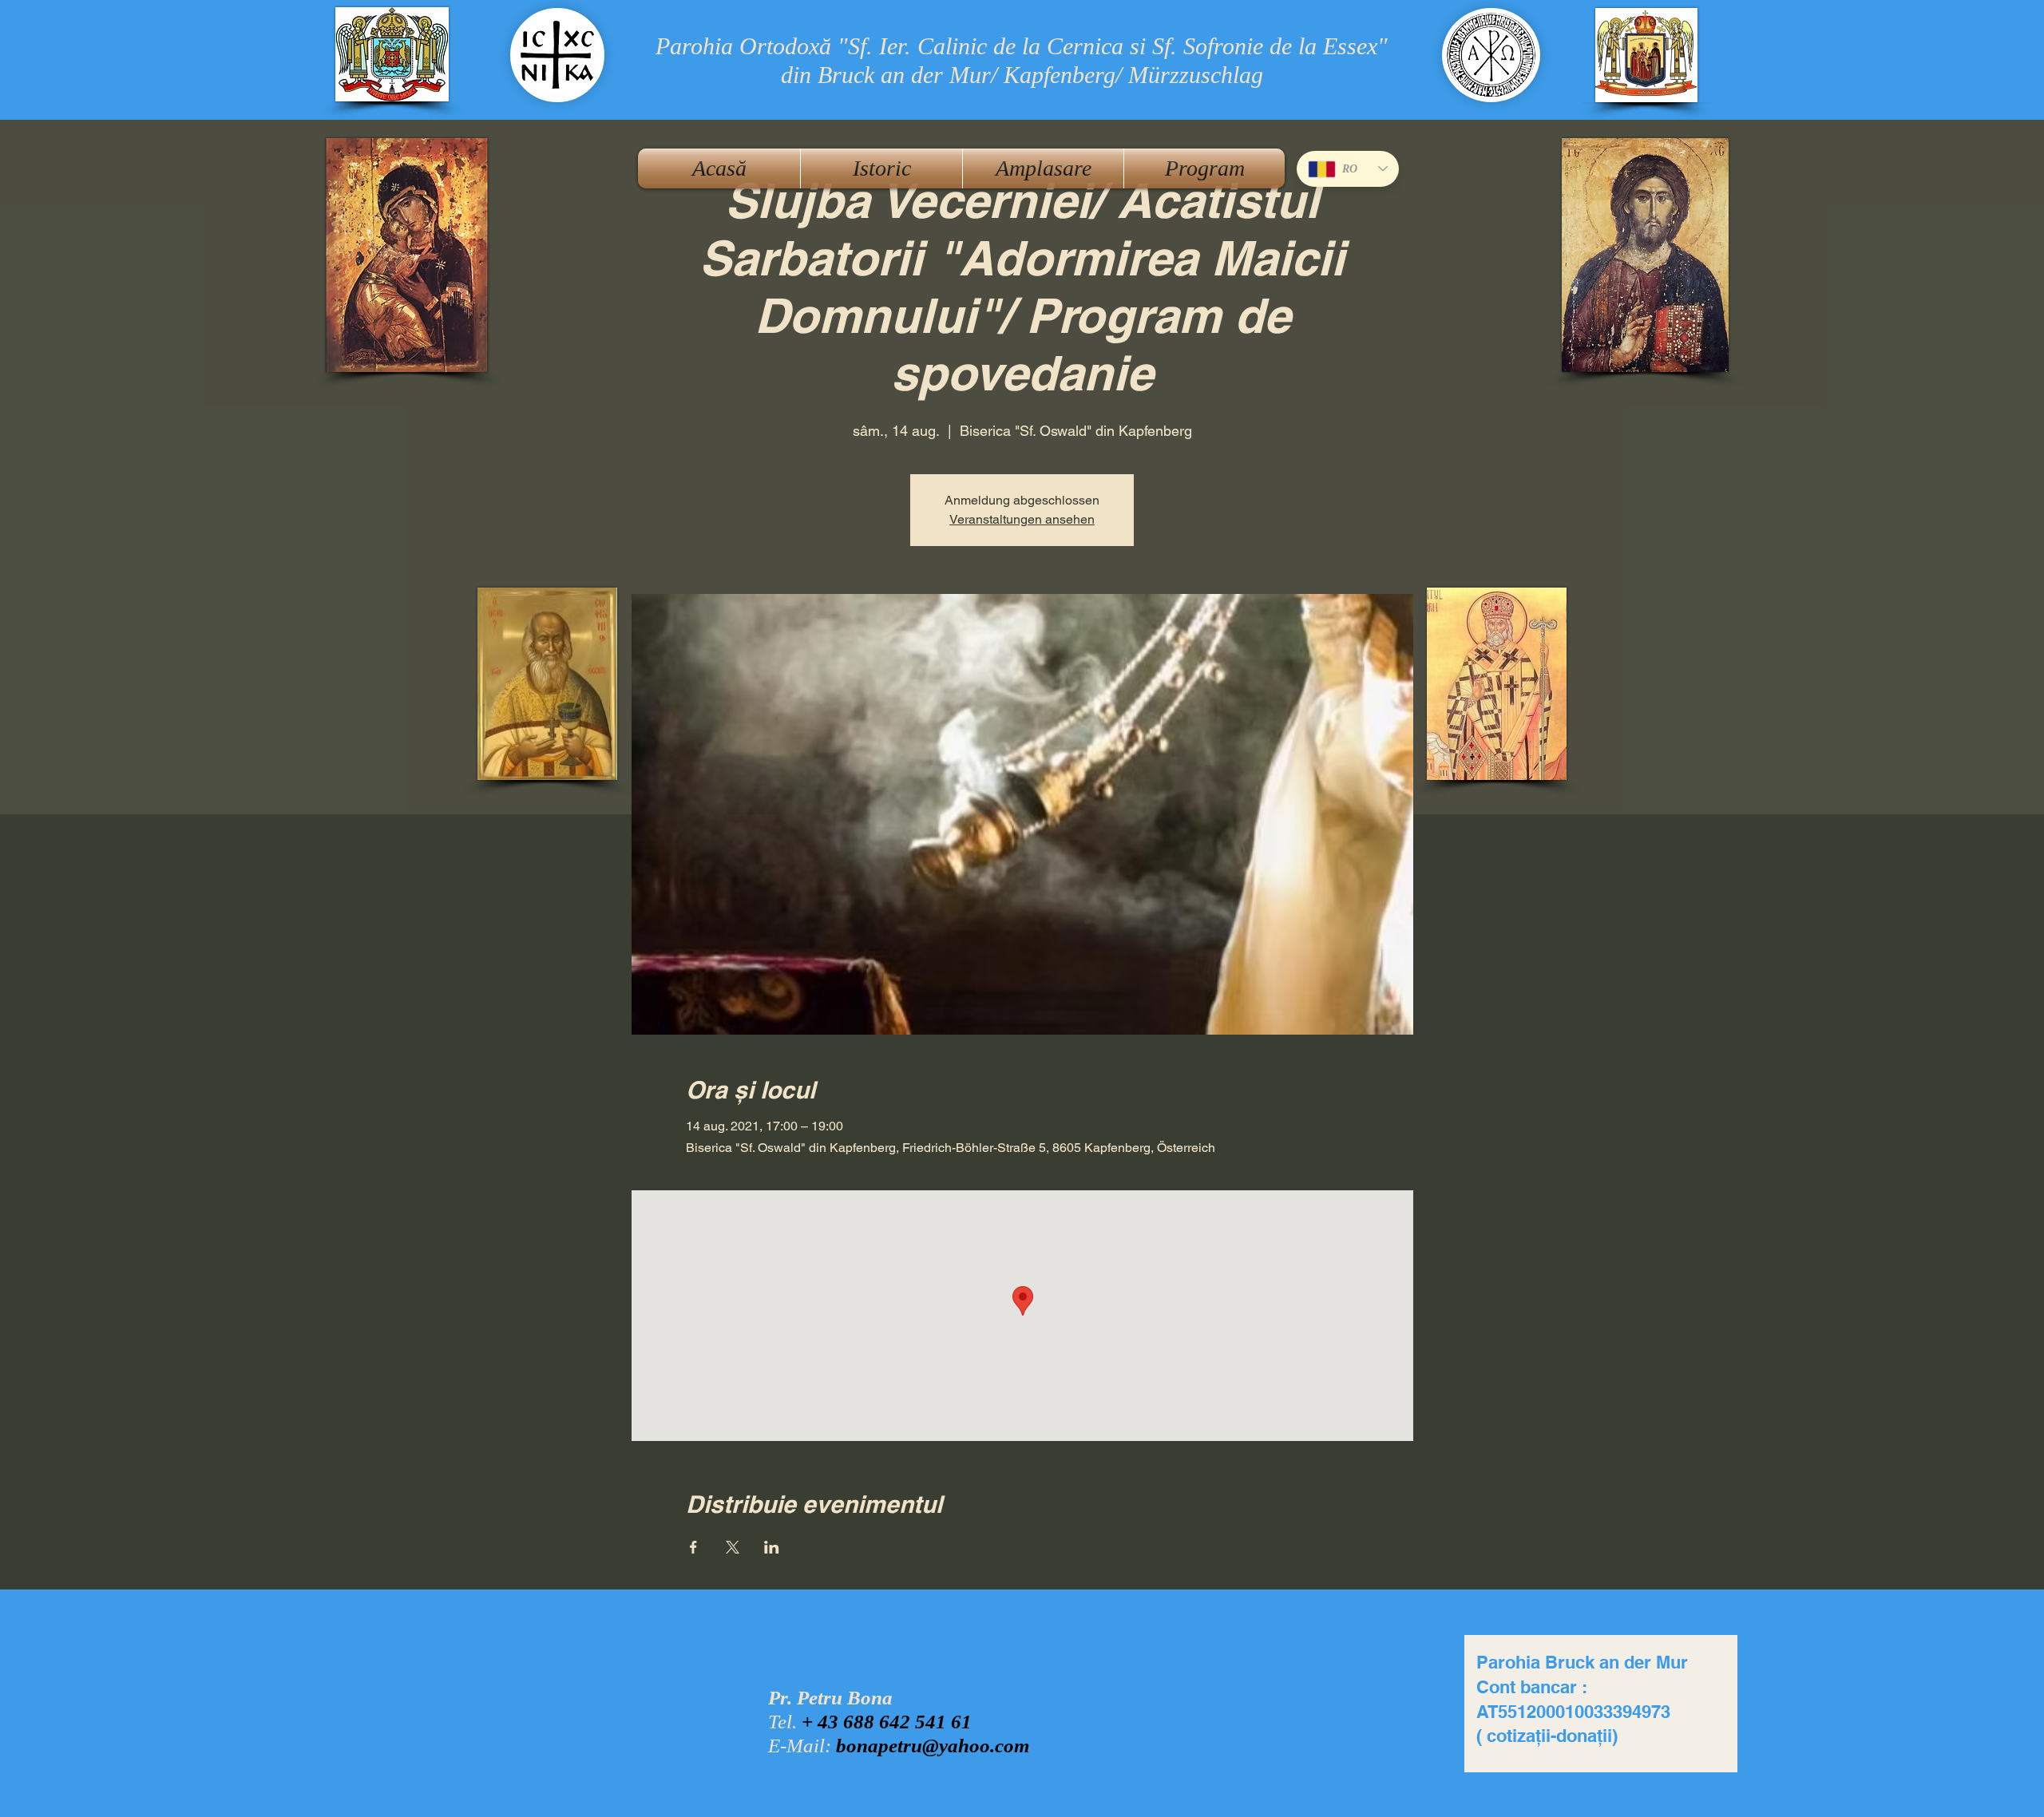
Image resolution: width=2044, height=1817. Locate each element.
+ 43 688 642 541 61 (887, 1722)
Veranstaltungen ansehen (1022, 519)
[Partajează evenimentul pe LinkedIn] (772, 1547)
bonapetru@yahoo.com (933, 1746)
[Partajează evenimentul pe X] (733, 1547)
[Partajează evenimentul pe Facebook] (693, 1547)
